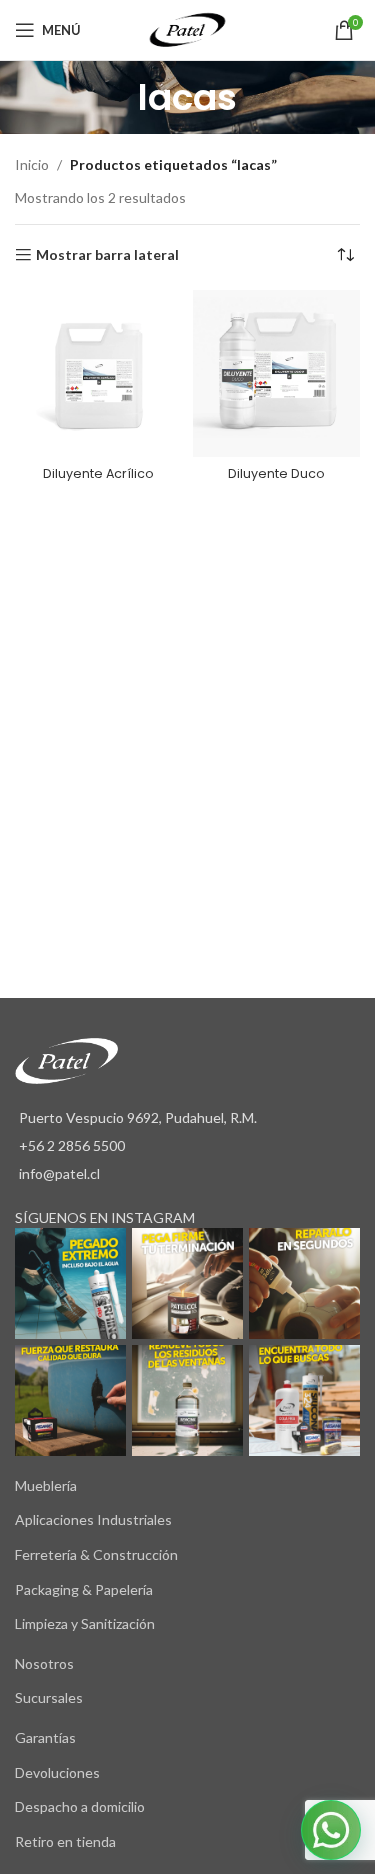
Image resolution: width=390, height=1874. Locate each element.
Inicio (32, 164)
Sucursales (49, 1697)
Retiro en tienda (65, 1841)
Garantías (45, 1737)
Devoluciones (57, 1772)
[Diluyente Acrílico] (99, 374)
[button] (331, 1830)
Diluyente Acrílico (98, 473)
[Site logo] (187, 28)
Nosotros (44, 1663)
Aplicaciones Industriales (93, 1519)
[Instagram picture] (70, 1283)
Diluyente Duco (276, 473)
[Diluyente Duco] (277, 374)
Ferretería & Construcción (96, 1554)
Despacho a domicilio (80, 1806)
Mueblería (46, 1485)
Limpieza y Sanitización (85, 1623)
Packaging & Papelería (84, 1589)
